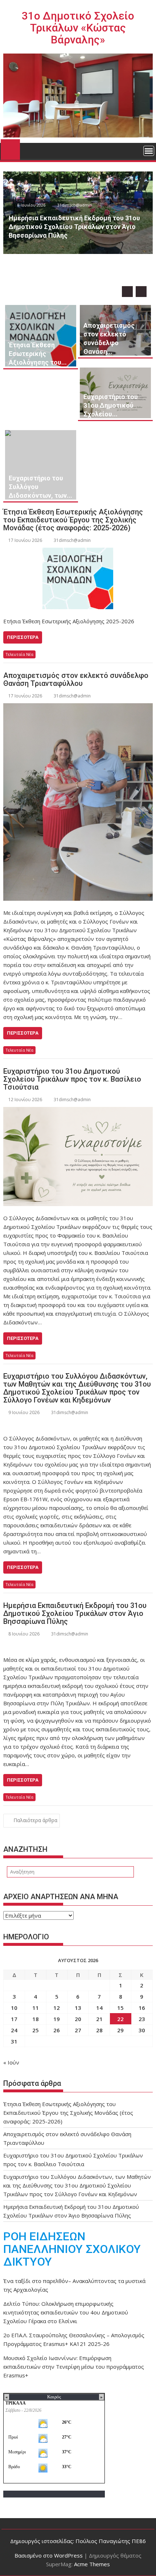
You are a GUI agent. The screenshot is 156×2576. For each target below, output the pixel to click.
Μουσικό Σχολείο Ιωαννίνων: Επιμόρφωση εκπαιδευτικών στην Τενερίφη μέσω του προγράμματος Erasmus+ (74, 2367)
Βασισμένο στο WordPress (49, 2555)
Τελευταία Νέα (19, 654)
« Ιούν (11, 2062)
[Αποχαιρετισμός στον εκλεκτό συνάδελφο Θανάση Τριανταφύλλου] (78, 802)
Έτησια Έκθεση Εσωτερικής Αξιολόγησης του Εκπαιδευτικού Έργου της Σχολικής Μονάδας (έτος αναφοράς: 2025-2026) (73, 520)
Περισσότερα (23, 637)
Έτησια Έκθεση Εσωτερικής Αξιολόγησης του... (38, 354)
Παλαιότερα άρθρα (35, 1820)
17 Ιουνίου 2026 (50, 252)
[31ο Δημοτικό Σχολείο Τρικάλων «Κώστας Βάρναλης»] (10, 148)
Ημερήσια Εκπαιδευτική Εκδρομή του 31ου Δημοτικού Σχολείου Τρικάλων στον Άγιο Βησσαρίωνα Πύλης (75, 1613)
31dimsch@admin (94, 252)
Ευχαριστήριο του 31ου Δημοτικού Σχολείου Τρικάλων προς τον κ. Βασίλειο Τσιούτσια (72, 1079)
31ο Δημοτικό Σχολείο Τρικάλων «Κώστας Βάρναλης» (78, 28)
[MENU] (149, 151)
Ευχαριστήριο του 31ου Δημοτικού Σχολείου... (111, 405)
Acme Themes (92, 2564)
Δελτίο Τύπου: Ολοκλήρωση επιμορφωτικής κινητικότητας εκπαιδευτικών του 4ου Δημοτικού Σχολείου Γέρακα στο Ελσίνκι (66, 2312)
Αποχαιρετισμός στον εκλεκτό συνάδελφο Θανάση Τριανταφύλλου (76, 679)
